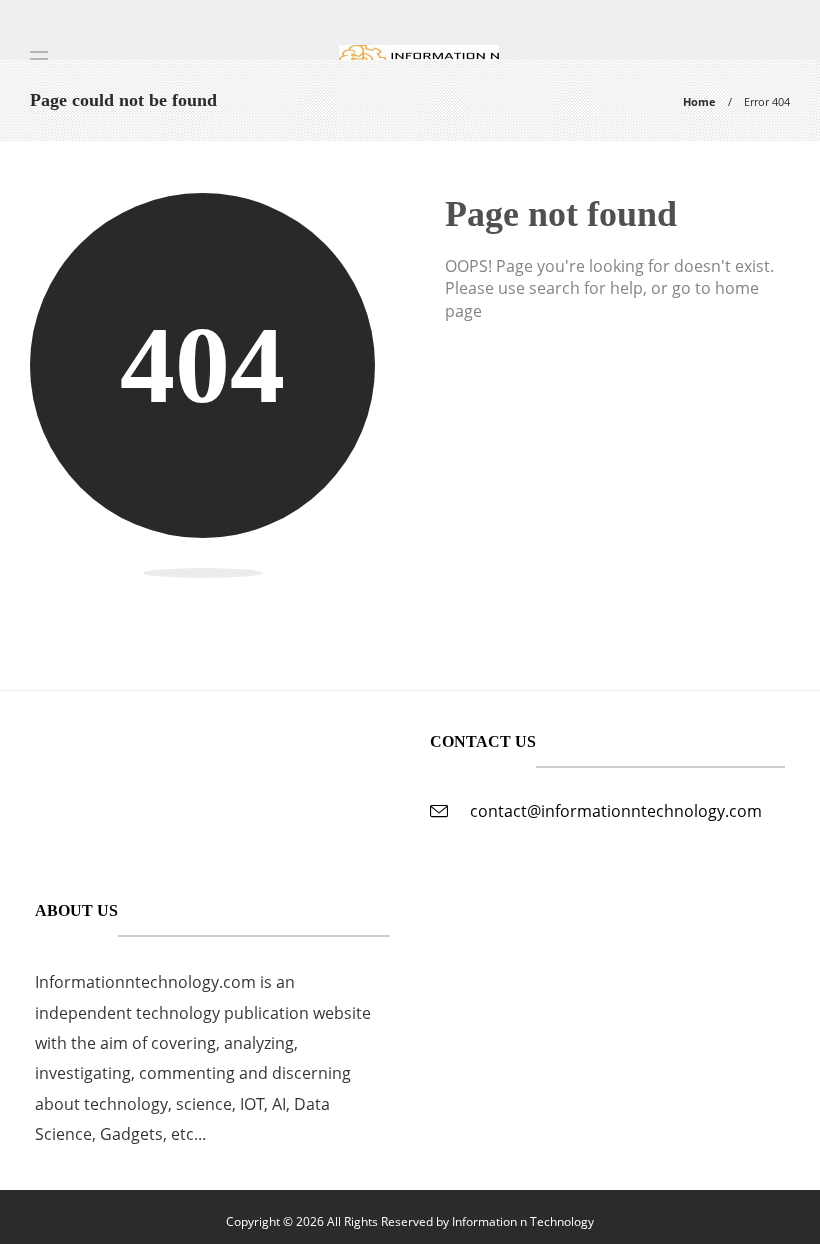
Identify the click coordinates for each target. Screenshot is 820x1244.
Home (699, 101)
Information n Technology (523, 1221)
